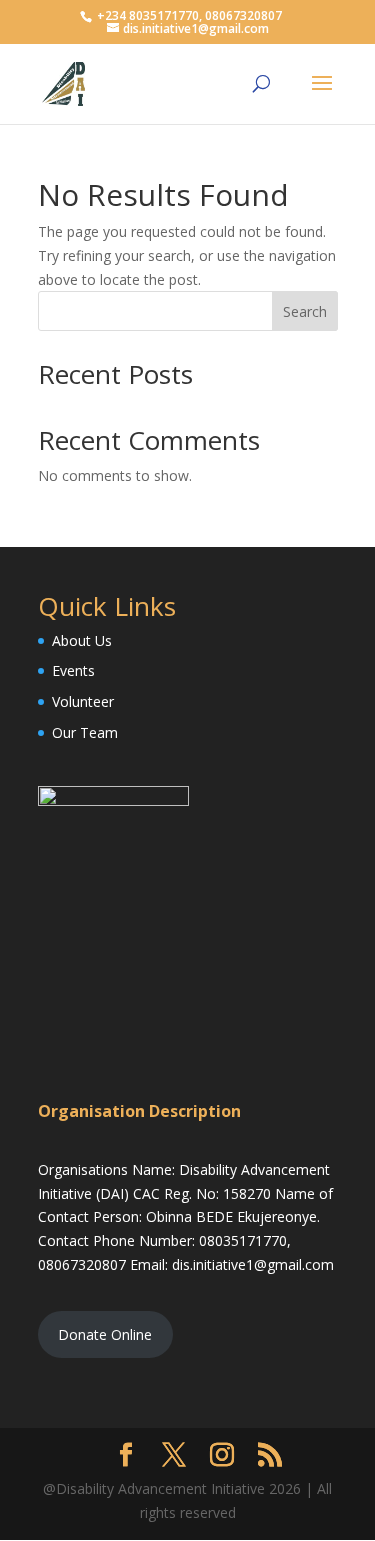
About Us (82, 640)
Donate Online (105, 1334)
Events (73, 670)
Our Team (85, 732)
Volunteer (83, 701)
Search (305, 311)
